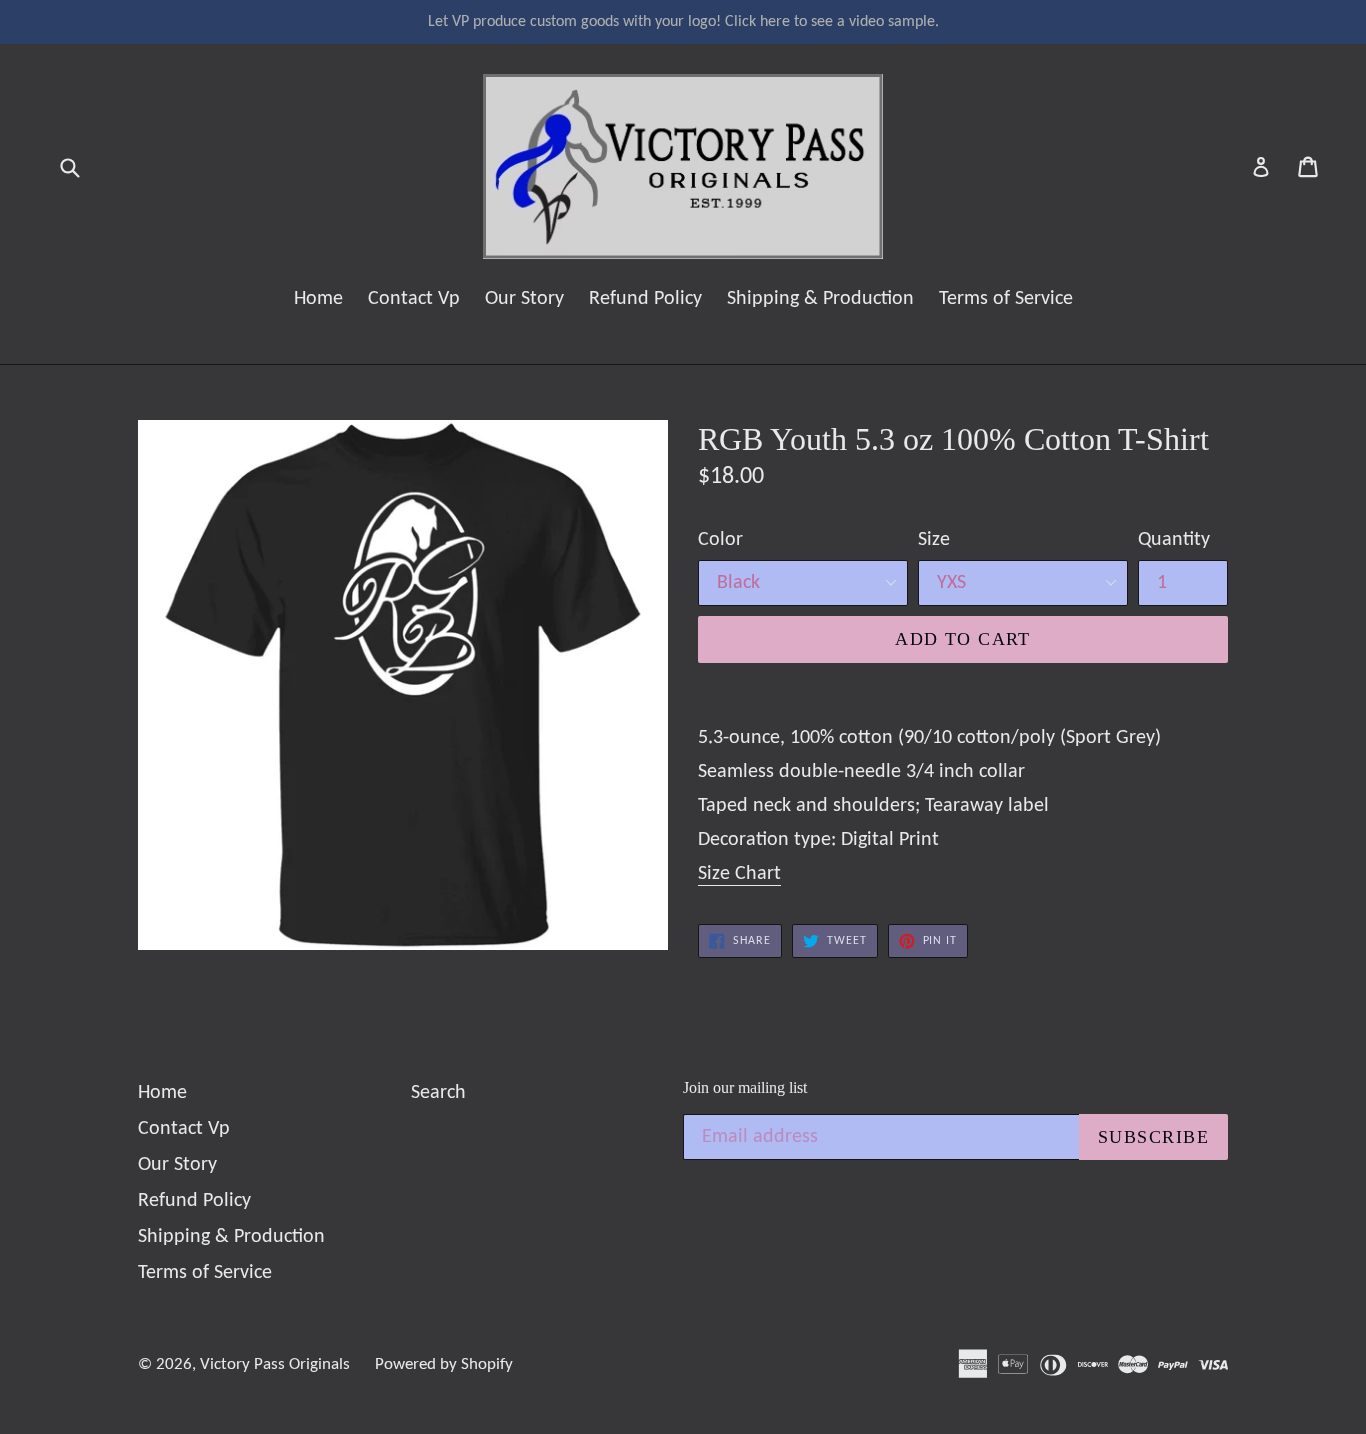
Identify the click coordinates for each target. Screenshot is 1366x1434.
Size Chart (739, 874)
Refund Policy (645, 299)
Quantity (1174, 540)
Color (720, 540)
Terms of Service (1006, 299)
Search (438, 1093)
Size (934, 540)
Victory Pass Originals (275, 1364)
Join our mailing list (745, 1087)
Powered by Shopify (444, 1364)
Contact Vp (414, 299)
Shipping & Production (820, 299)
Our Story (524, 299)
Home (318, 299)
